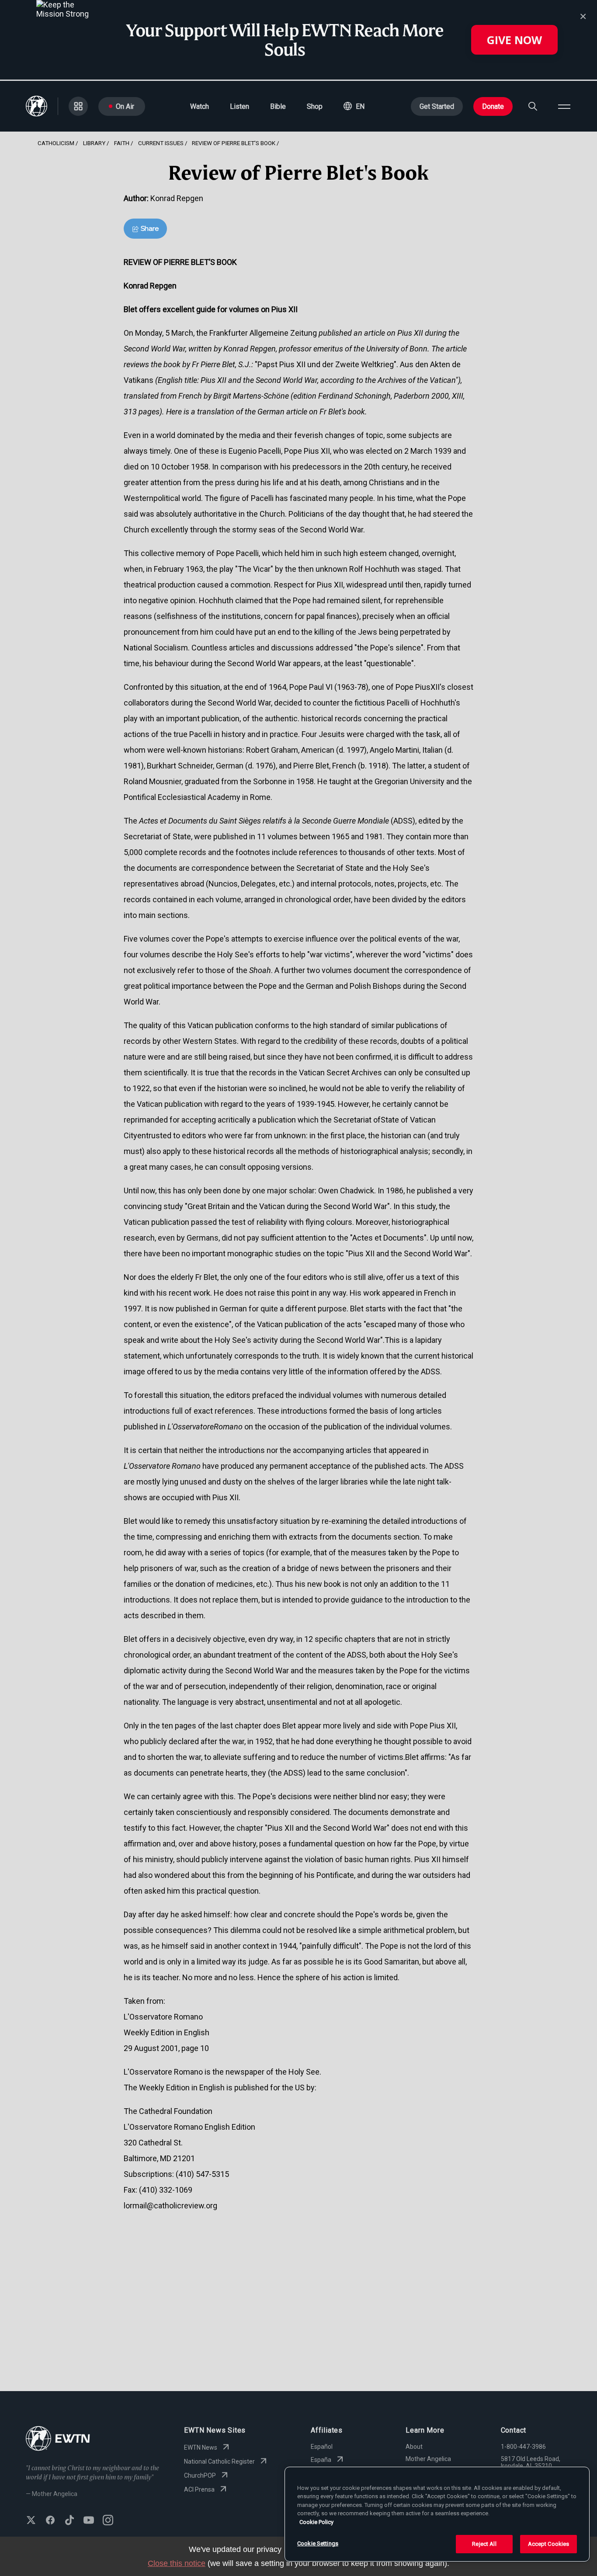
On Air (125, 106)
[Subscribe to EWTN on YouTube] (89, 2521)
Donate (493, 106)
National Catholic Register (219, 2461)
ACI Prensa (199, 2489)
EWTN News (201, 2447)
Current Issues (161, 143)
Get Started (437, 106)
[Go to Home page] (58, 2439)
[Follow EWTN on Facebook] (50, 2521)
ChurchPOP (200, 2475)
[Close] (583, 17)
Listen (239, 106)
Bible (278, 106)
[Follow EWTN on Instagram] (108, 2521)
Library (94, 143)
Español (322, 2447)
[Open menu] (564, 106)
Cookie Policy (316, 2522)
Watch (200, 106)
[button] (354, 106)
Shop (315, 106)
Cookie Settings (318, 2543)
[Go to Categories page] (78, 106)
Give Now (514, 40)
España (321, 2460)
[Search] (533, 106)
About (414, 2447)
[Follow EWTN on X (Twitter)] (31, 2521)
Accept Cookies (549, 2544)
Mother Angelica (428, 2459)
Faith (122, 143)
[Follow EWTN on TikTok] (69, 2521)
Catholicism (56, 143)
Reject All (484, 2544)
